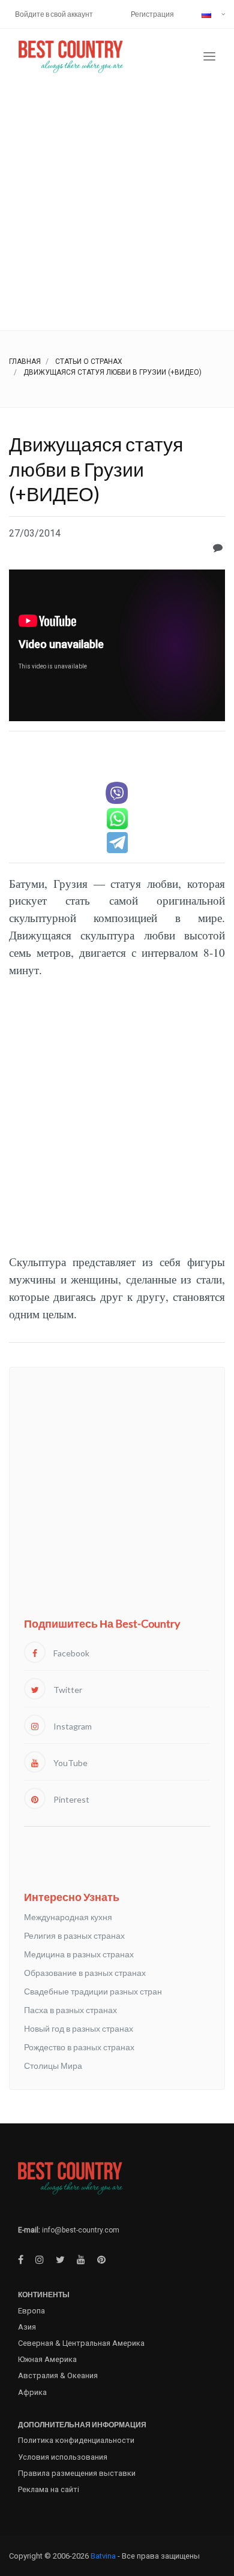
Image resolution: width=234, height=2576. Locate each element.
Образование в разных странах (85, 1973)
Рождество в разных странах (79, 2047)
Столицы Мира (53, 2066)
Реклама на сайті (49, 2489)
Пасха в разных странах (70, 2010)
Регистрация (152, 14)
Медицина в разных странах (79, 1954)
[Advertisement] (117, 207)
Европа (31, 2311)
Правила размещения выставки (77, 2473)
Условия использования (63, 2457)
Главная (25, 361)
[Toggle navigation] (209, 57)
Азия (27, 2327)
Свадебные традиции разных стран (93, 1991)
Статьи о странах (89, 361)
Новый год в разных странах (79, 2028)
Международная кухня (68, 1917)
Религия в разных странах (74, 1935)
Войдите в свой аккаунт (54, 14)
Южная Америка (47, 2359)
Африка (32, 2392)
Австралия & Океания (58, 2375)
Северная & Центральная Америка (81, 2343)
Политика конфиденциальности (76, 2440)
